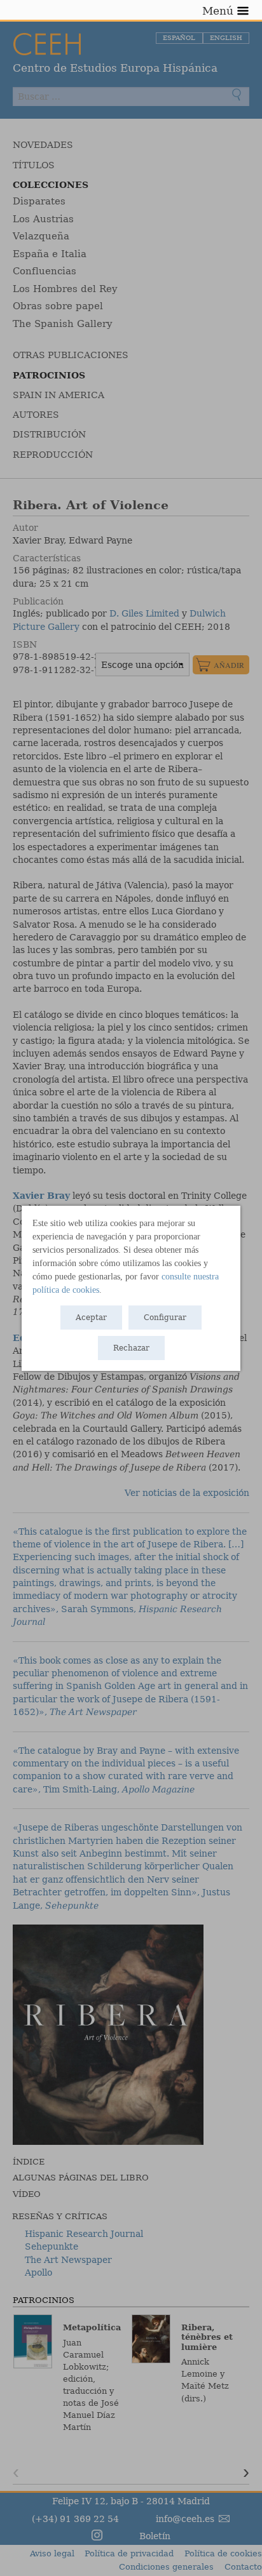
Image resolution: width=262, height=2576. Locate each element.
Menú (218, 11)
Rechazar (131, 1348)
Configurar (165, 1318)
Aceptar (91, 1318)
